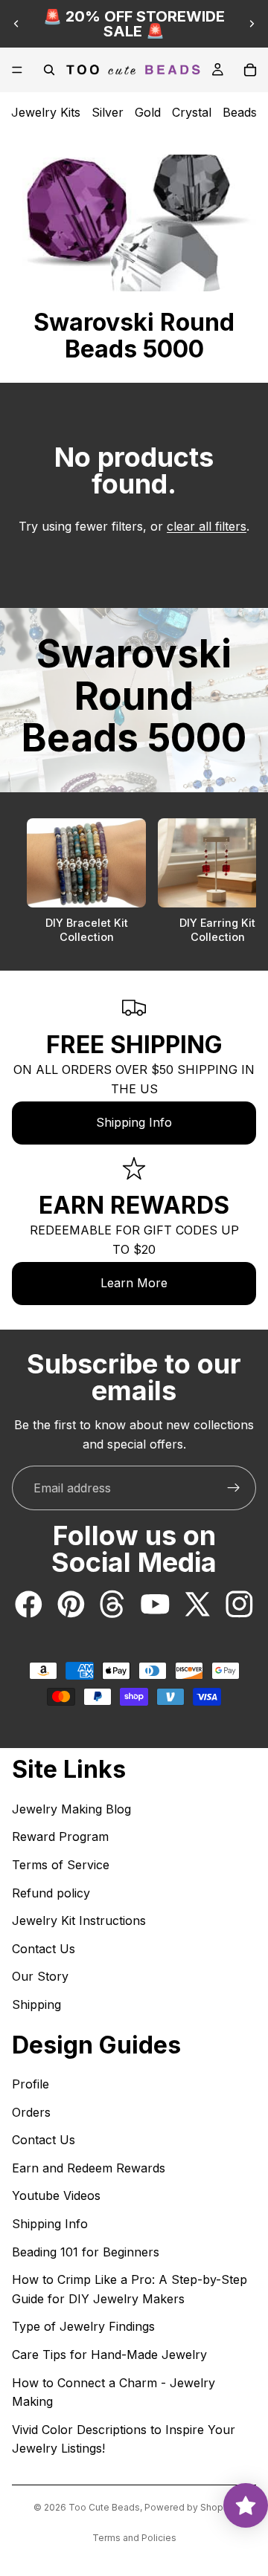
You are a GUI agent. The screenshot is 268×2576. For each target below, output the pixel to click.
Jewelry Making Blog (71, 1809)
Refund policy (51, 1893)
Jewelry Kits (46, 112)
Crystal (192, 112)
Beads (240, 112)
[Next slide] (252, 24)
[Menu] (17, 70)
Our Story (40, 1976)
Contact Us (44, 1949)
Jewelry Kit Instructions (79, 1920)
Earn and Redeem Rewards (89, 2168)
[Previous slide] (16, 24)
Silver (108, 112)
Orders (31, 2112)
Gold (148, 112)
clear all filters (207, 526)
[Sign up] (234, 1488)
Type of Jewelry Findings (83, 2326)
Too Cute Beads (104, 2507)
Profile (31, 2084)
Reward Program (60, 1836)
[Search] (49, 70)
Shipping (36, 2004)
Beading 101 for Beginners (86, 2252)
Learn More (134, 1283)
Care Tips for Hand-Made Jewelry (109, 2355)
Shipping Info (134, 1122)
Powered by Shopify (189, 2507)
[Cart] (250, 70)
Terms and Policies (134, 2538)
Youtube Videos (56, 2195)
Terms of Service (61, 1865)
